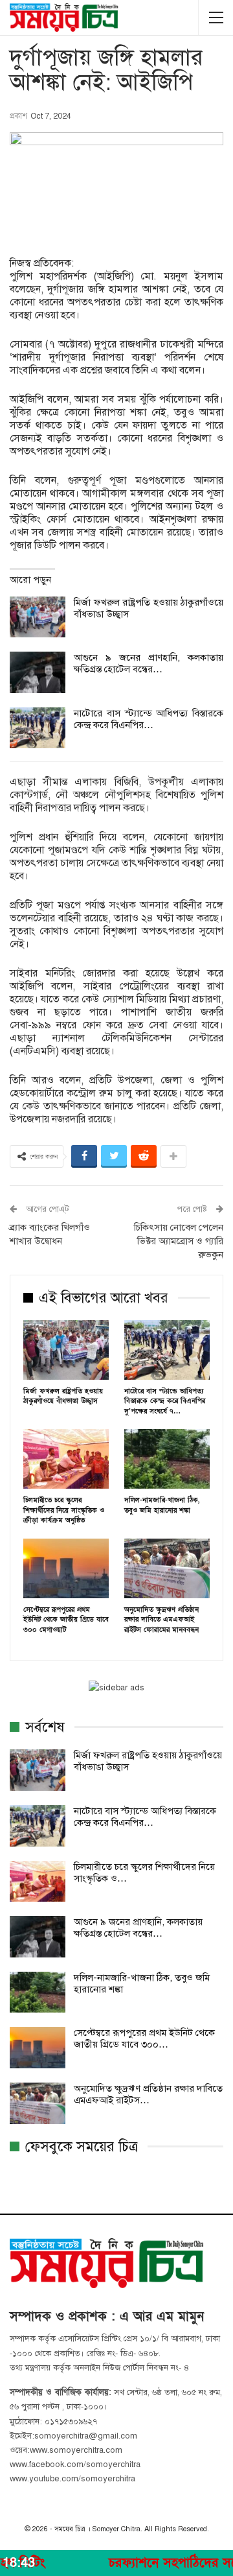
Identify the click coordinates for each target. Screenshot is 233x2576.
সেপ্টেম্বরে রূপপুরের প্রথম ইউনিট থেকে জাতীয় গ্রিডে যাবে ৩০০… (144, 2038)
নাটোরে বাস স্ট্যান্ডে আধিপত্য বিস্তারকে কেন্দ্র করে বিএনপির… (149, 719)
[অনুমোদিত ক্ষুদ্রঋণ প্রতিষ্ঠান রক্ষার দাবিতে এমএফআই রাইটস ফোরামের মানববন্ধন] (167, 1568)
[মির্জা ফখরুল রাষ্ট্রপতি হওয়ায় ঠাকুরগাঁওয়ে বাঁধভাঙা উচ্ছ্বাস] (38, 617)
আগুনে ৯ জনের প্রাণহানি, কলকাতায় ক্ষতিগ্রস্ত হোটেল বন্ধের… (149, 663)
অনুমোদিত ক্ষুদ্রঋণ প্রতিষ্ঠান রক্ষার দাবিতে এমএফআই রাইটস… (148, 2094)
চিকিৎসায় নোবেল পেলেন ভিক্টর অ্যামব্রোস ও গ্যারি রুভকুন (179, 1241)
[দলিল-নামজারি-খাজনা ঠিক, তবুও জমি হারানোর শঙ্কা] (167, 1459)
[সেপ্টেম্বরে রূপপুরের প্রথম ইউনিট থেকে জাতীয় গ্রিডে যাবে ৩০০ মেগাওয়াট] (66, 1568)
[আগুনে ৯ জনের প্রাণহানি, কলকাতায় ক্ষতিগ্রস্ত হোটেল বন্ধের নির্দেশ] (38, 672)
